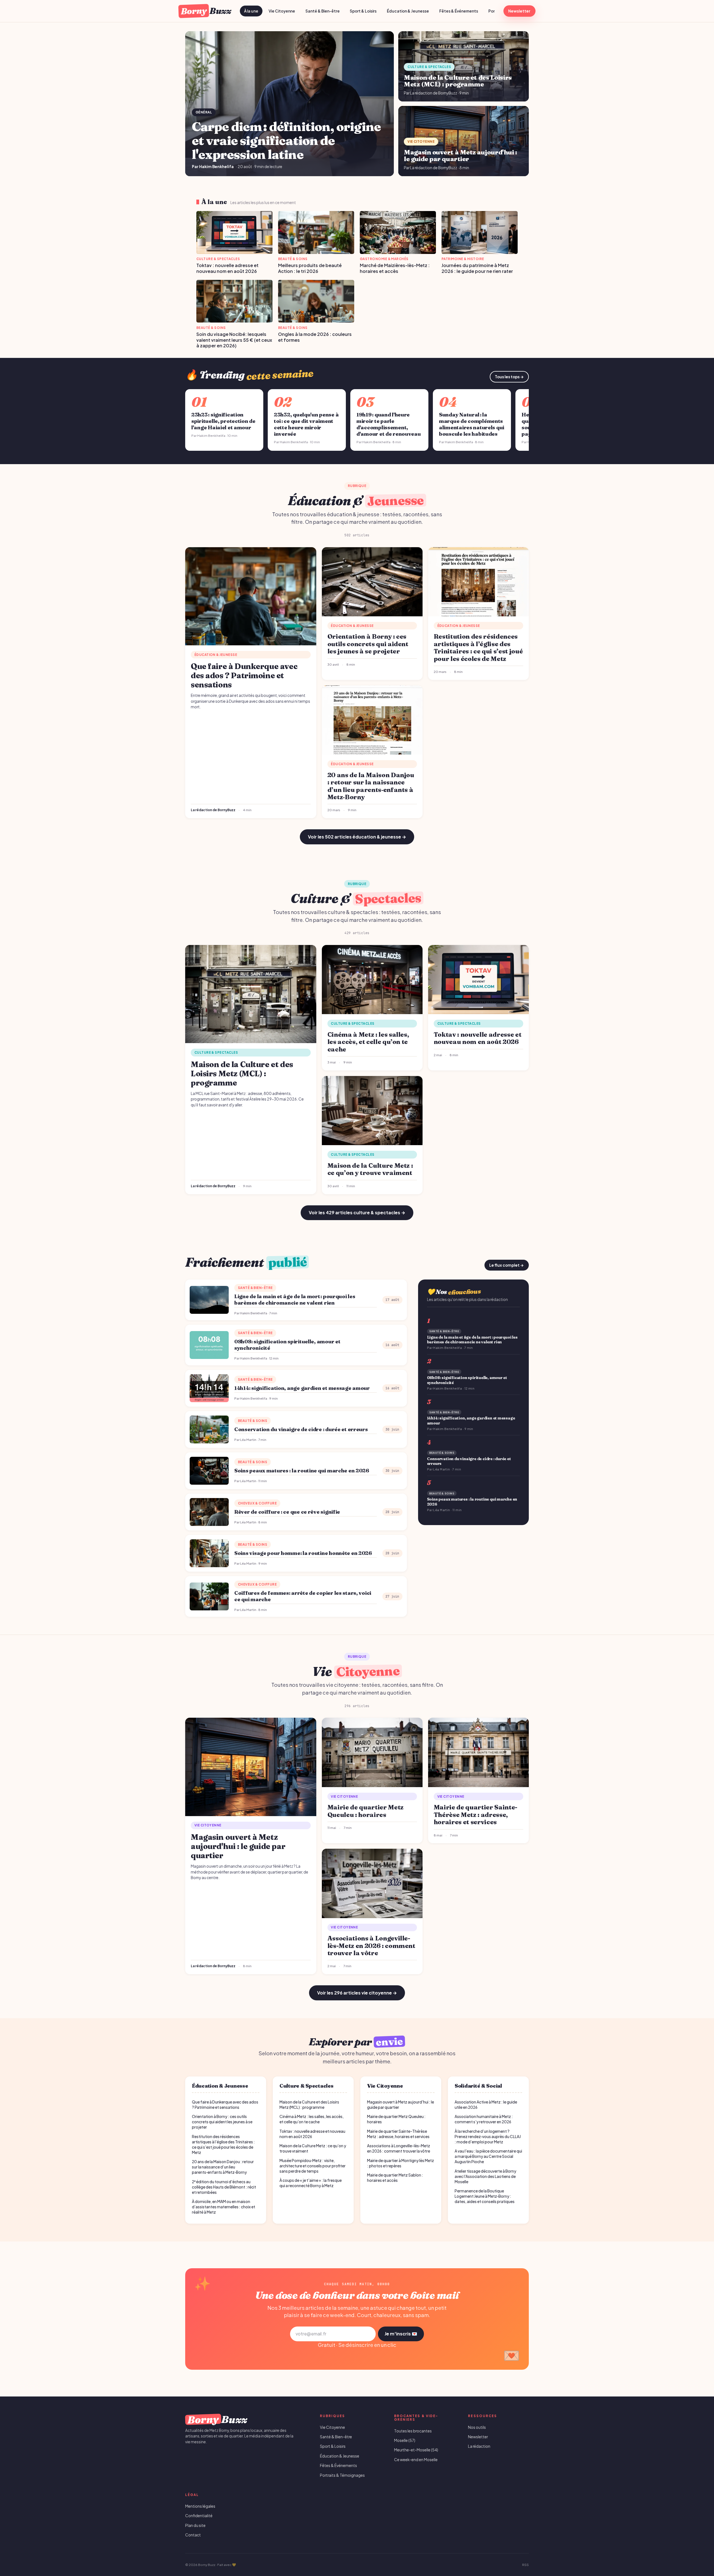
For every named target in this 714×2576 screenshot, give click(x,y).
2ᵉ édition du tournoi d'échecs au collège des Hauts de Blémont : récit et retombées (224, 2187)
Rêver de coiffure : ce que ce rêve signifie (287, 1512)
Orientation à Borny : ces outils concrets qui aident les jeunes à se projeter (222, 2122)
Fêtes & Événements (459, 11)
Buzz (206, 11)
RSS (525, 2565)
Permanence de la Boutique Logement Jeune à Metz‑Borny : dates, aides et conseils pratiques (485, 2196)
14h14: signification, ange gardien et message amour (302, 1388)
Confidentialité (199, 2516)
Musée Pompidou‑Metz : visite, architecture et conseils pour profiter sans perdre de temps (313, 2166)
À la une (251, 11)
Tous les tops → (509, 377)
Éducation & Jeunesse (408, 11)
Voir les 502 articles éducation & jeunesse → (357, 837)
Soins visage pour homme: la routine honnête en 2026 (303, 1553)
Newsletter (519, 11)
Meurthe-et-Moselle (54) (416, 2450)
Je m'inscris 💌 (401, 2334)
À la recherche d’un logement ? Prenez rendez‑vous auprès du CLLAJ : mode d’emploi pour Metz (488, 2137)
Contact (193, 2535)
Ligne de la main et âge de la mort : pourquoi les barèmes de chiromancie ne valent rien (295, 1300)
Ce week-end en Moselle (416, 2460)
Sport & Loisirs (363, 11)
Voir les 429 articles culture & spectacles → (357, 1212)
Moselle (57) (405, 2440)
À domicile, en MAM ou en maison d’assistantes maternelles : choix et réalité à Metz (224, 2207)
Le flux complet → (506, 1265)
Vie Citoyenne (282, 11)
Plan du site (195, 2525)
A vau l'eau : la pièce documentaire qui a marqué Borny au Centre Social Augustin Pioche (488, 2156)
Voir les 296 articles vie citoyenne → (357, 1993)
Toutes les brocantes (413, 2431)
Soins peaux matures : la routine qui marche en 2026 (302, 1471)
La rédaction (479, 2446)
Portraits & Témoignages (342, 2475)
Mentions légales (200, 2506)
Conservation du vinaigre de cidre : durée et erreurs (301, 1429)
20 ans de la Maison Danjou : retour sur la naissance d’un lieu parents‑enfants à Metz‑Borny (223, 2167)
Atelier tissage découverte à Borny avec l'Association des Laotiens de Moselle (485, 2176)
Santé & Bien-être (323, 11)
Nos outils (477, 2427)
